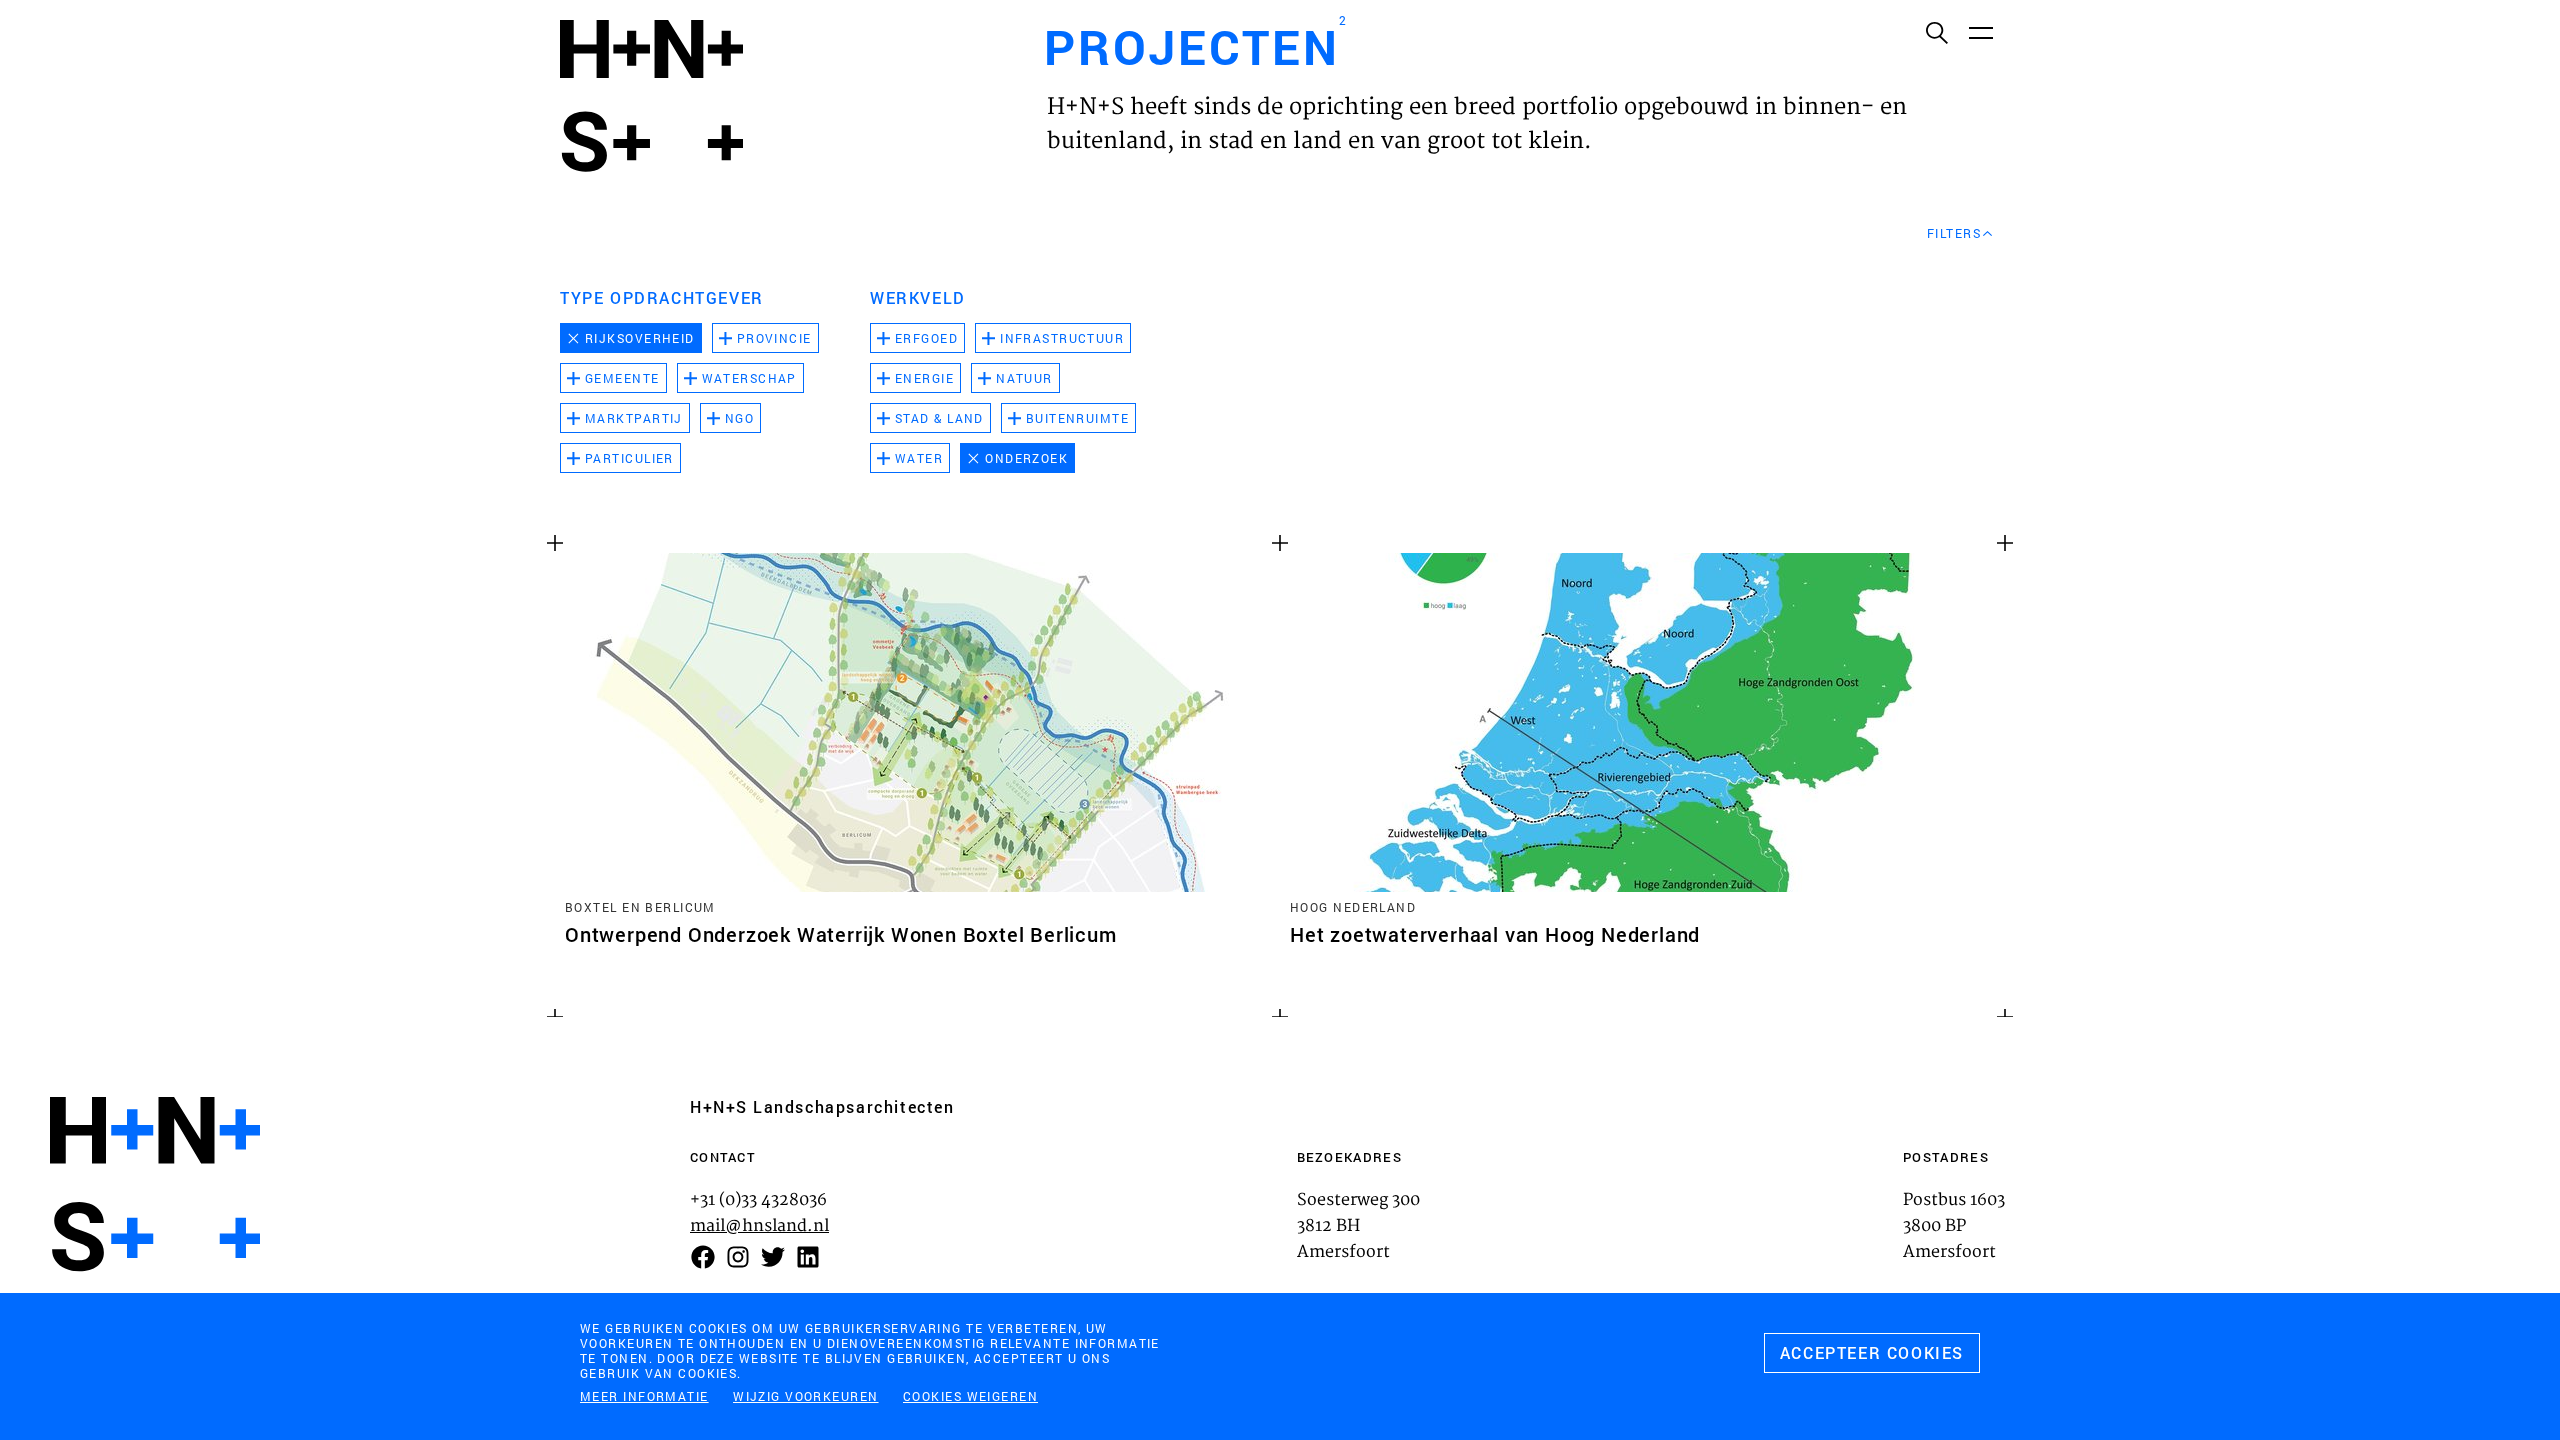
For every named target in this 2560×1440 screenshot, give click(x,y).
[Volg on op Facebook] (703, 1257)
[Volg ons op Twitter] (773, 1257)
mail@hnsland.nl (759, 1226)
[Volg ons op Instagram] (738, 1257)
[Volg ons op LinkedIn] (808, 1257)
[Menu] (1980, 32)
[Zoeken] (1936, 32)
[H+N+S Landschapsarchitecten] (155, 1184)
